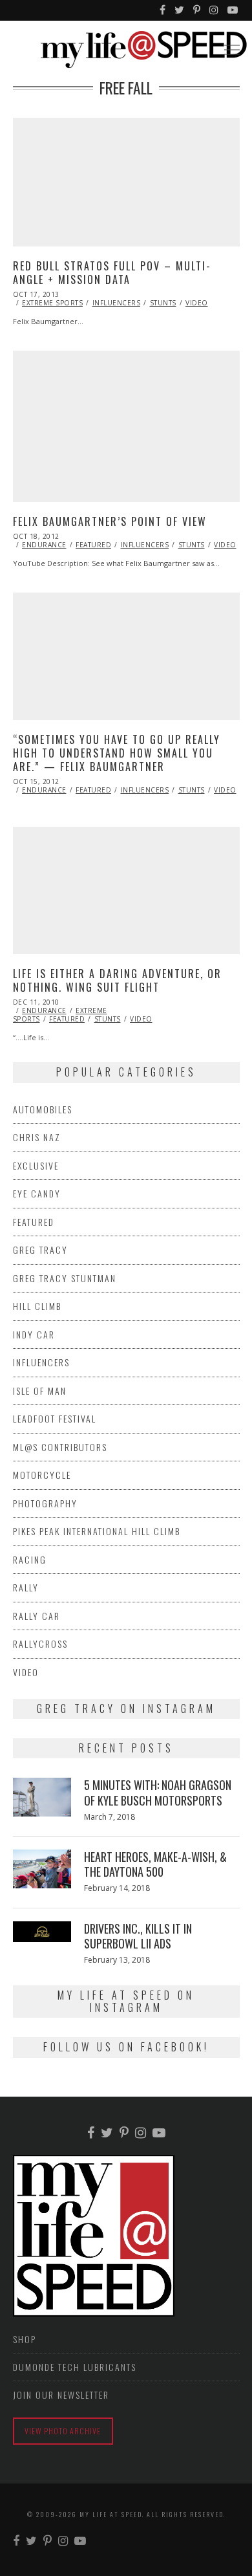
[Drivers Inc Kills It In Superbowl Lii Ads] (42, 1932)
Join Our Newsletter (61, 2395)
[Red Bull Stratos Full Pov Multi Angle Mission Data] (126, 182)
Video (197, 303)
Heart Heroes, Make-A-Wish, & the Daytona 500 (155, 1864)
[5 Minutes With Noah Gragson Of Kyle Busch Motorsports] (42, 1797)
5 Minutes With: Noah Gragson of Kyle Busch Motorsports (158, 1792)
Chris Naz (37, 1137)
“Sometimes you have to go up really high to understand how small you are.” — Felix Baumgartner (117, 753)
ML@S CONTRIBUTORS (60, 1447)
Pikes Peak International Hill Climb (97, 1531)
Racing (30, 1559)
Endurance (44, 545)
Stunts (163, 303)
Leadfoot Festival (55, 1418)
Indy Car (34, 1334)
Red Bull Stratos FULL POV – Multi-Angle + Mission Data (112, 273)
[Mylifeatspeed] (163, 10)
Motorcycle (42, 1475)
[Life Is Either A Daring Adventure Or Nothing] (126, 890)
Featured (93, 545)
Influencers (117, 303)
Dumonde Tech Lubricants (75, 2367)
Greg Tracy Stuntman (65, 1278)
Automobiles (43, 1109)
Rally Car (37, 1616)
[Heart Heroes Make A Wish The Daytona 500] (42, 1869)
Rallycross (40, 1643)
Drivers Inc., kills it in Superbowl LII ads (138, 1936)
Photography (45, 1503)
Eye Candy (37, 1193)
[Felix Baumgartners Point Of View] (126, 426)
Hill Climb (37, 1306)
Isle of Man (40, 1391)
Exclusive (36, 1165)
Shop (25, 2339)
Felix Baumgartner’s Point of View (110, 521)
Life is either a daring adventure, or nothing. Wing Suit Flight (117, 980)
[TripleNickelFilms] (233, 10)
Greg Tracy (40, 1250)
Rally (26, 1587)
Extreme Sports (52, 303)
